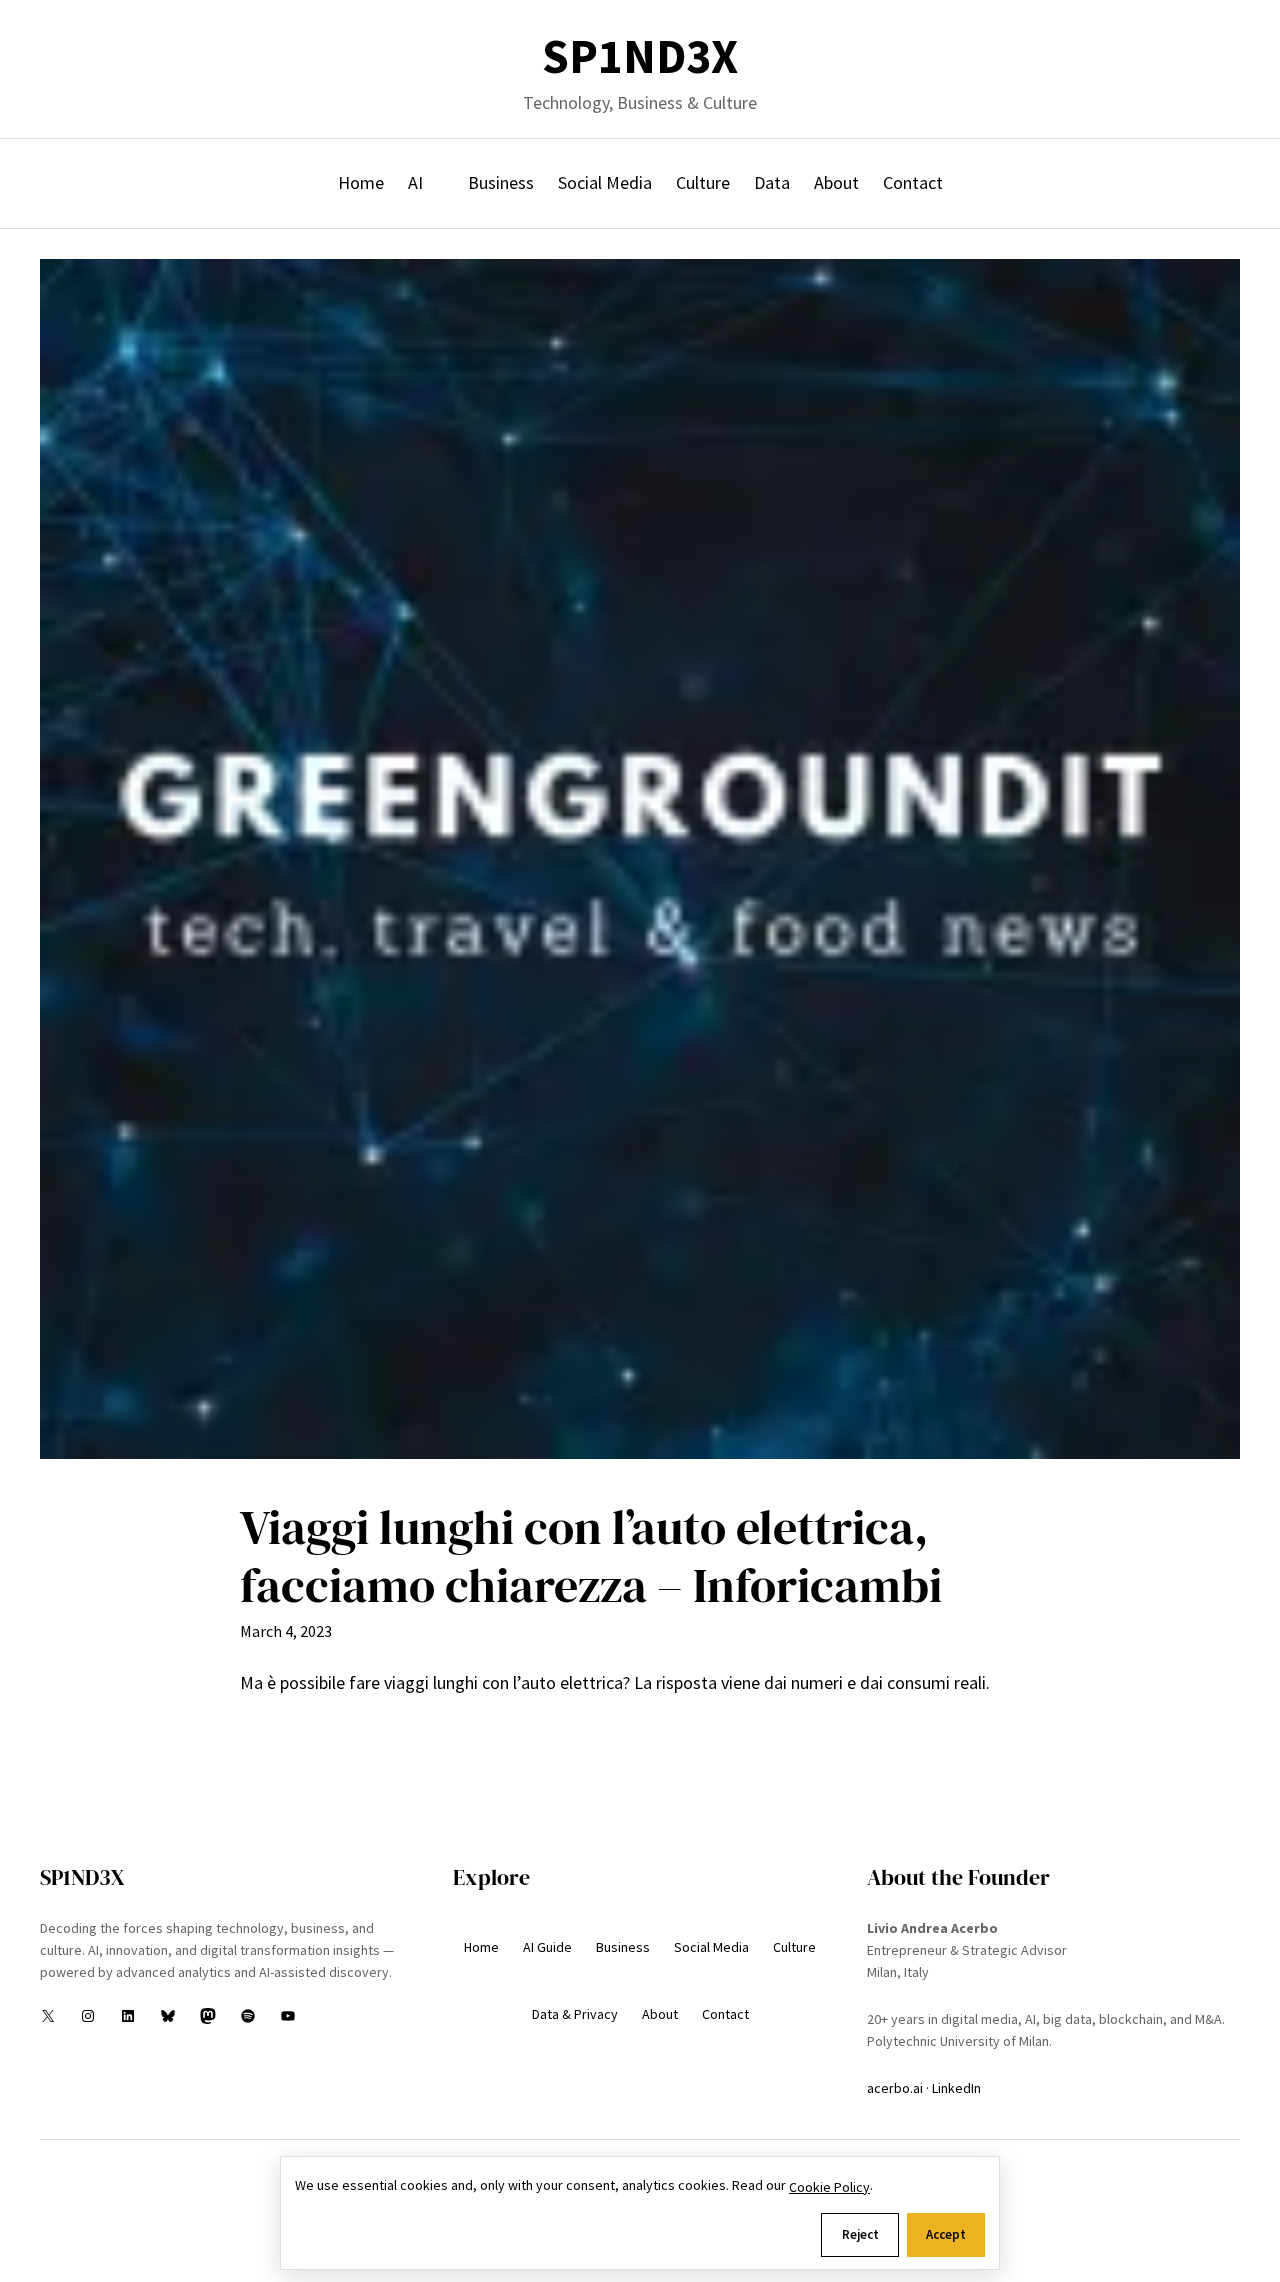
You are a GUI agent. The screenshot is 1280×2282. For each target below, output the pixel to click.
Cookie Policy (829, 2187)
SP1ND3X (640, 56)
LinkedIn (956, 2088)
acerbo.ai (895, 2088)
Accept (946, 2234)
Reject (860, 2234)
